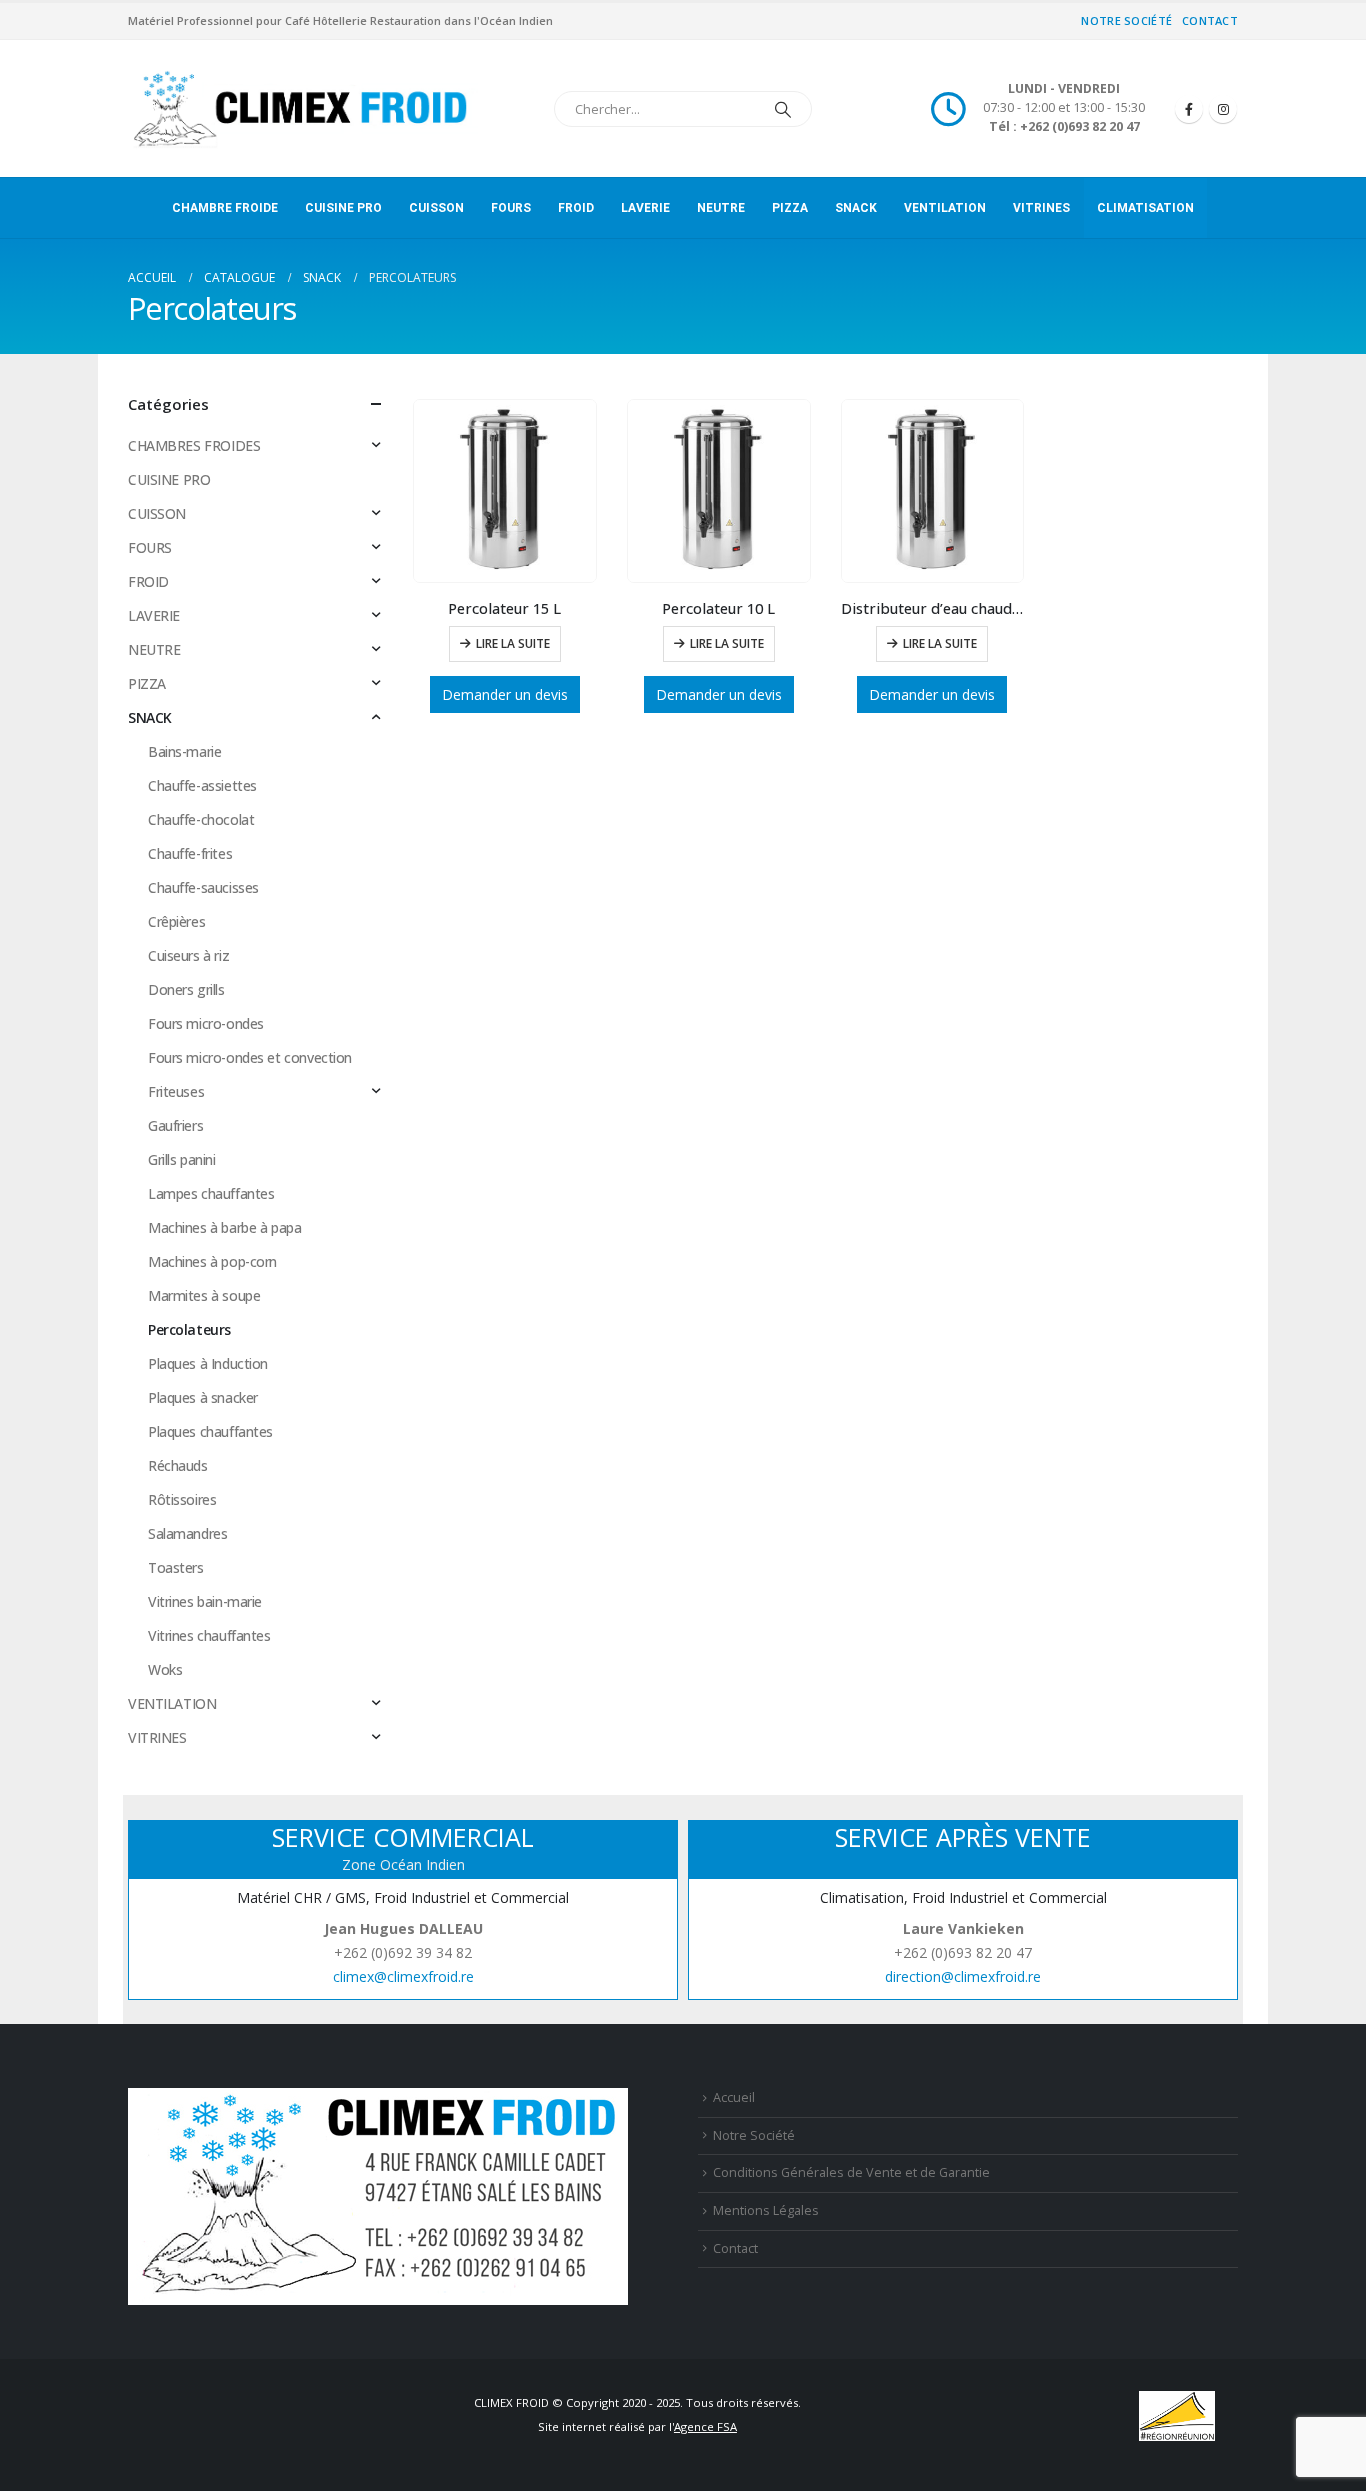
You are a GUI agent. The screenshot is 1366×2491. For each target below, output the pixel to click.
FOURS (511, 208)
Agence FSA (705, 2426)
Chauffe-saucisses (203, 887)
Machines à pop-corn (212, 1261)
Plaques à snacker (203, 1397)
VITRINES (1041, 208)
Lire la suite (513, 643)
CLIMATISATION (1145, 208)
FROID (576, 208)
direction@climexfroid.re (963, 1976)
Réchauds (178, 1465)
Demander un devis (505, 694)
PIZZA (790, 208)
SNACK (856, 208)
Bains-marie (184, 751)
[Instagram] (1223, 109)
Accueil (734, 2097)
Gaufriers (175, 1125)
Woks (165, 1669)
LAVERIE (645, 208)
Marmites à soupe (204, 1295)
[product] (505, 491)
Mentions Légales (766, 2210)
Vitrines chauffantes (209, 1635)
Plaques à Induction (208, 1363)
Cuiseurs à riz (188, 955)
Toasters (176, 1567)
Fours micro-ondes (206, 1023)
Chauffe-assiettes (202, 785)
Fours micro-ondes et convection (250, 1057)
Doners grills (186, 989)
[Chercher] (783, 109)
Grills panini (182, 1159)
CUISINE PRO (343, 208)
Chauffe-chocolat (201, 819)
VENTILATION (945, 208)
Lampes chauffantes (211, 1193)
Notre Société (1126, 20)
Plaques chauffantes (210, 1431)
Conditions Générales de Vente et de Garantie (851, 2172)
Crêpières (176, 921)
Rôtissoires (182, 1499)
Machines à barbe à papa (224, 1227)
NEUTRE (721, 208)
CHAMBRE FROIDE (225, 208)
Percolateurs (189, 1329)
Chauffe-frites (190, 853)
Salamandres (187, 1533)
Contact (1210, 20)
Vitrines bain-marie (205, 1601)
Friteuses (176, 1091)
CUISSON (436, 208)
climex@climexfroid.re (403, 1976)
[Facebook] (1189, 109)
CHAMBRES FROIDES (194, 445)
